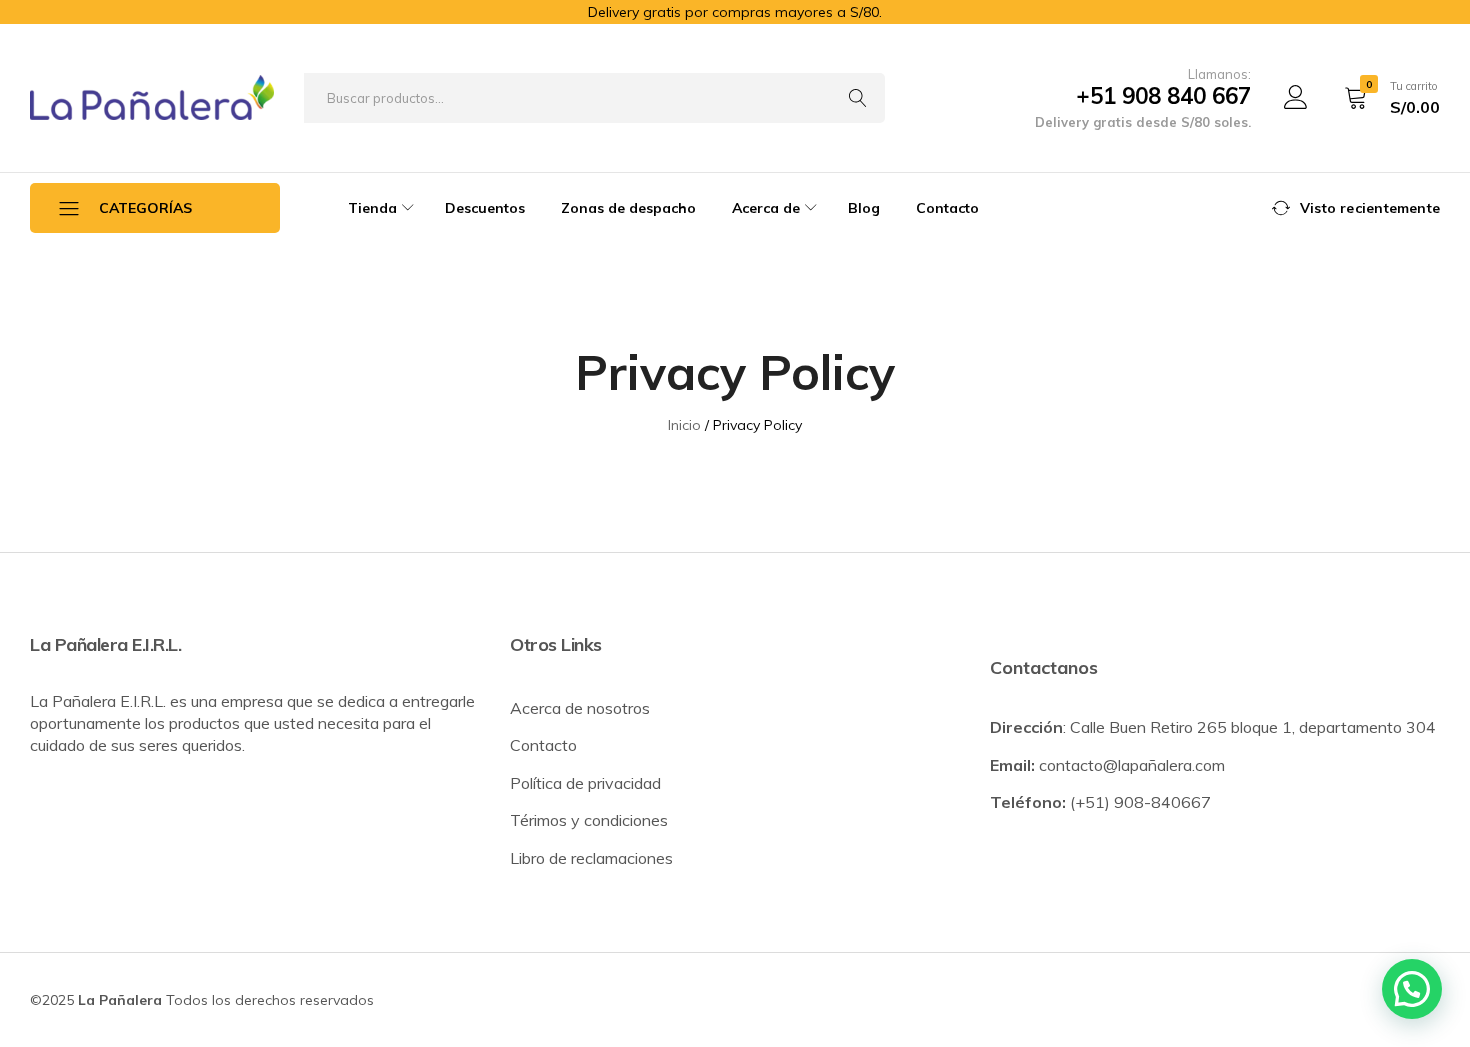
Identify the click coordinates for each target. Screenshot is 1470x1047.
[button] (1412, 989)
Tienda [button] (372, 208)
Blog (864, 208)
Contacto (947, 208)
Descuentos (485, 208)
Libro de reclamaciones (591, 858)
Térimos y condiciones (589, 820)
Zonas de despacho (628, 208)
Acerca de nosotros (580, 708)
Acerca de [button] (766, 208)
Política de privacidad (585, 783)
